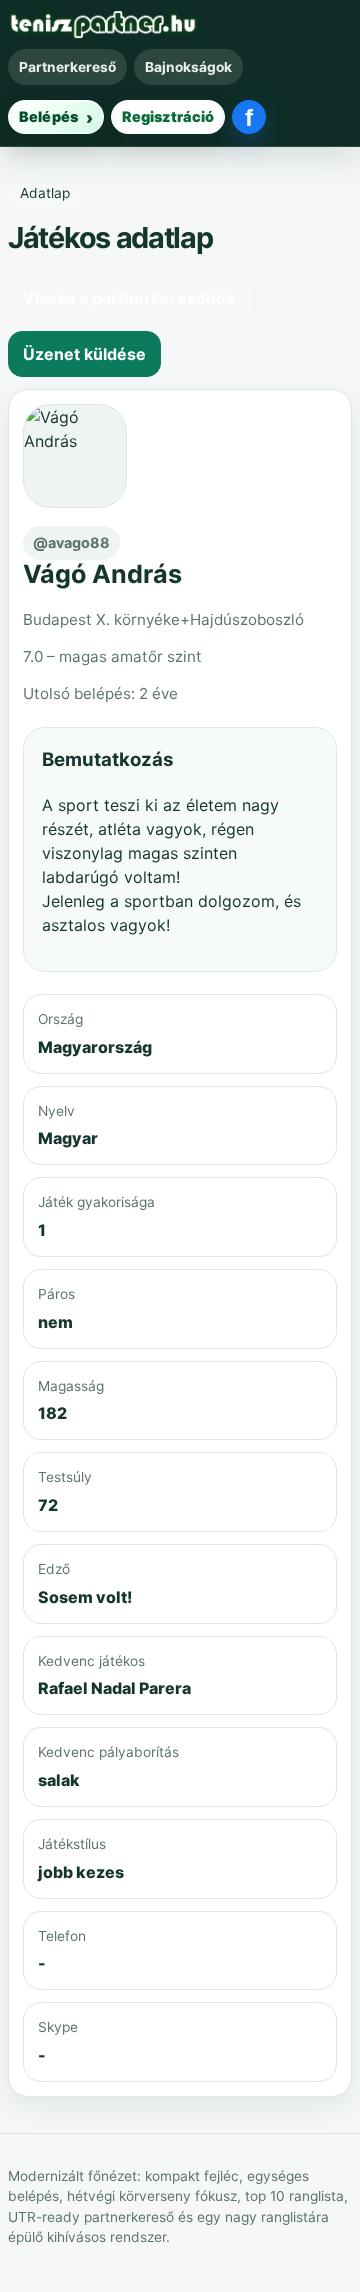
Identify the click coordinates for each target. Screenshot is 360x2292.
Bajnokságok (188, 67)
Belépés (48, 116)
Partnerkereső (67, 67)
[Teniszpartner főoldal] (103, 24)
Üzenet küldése (84, 354)
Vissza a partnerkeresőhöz (129, 298)
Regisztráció (168, 116)
